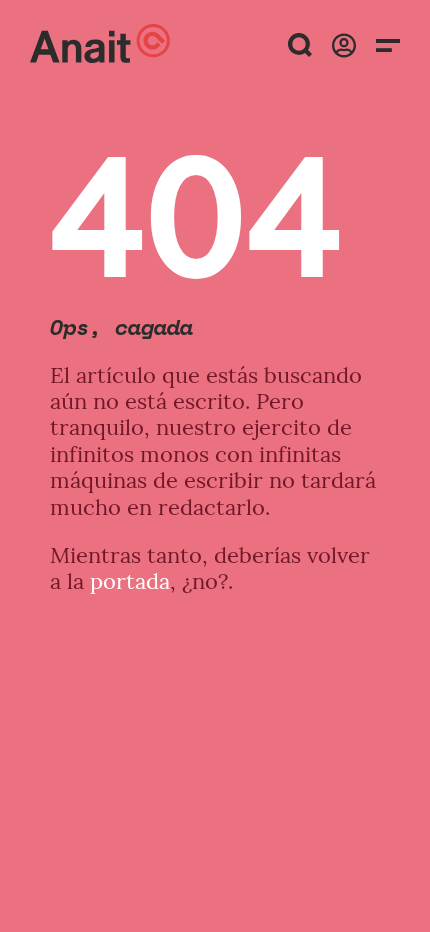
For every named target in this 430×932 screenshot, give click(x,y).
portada (130, 581)
